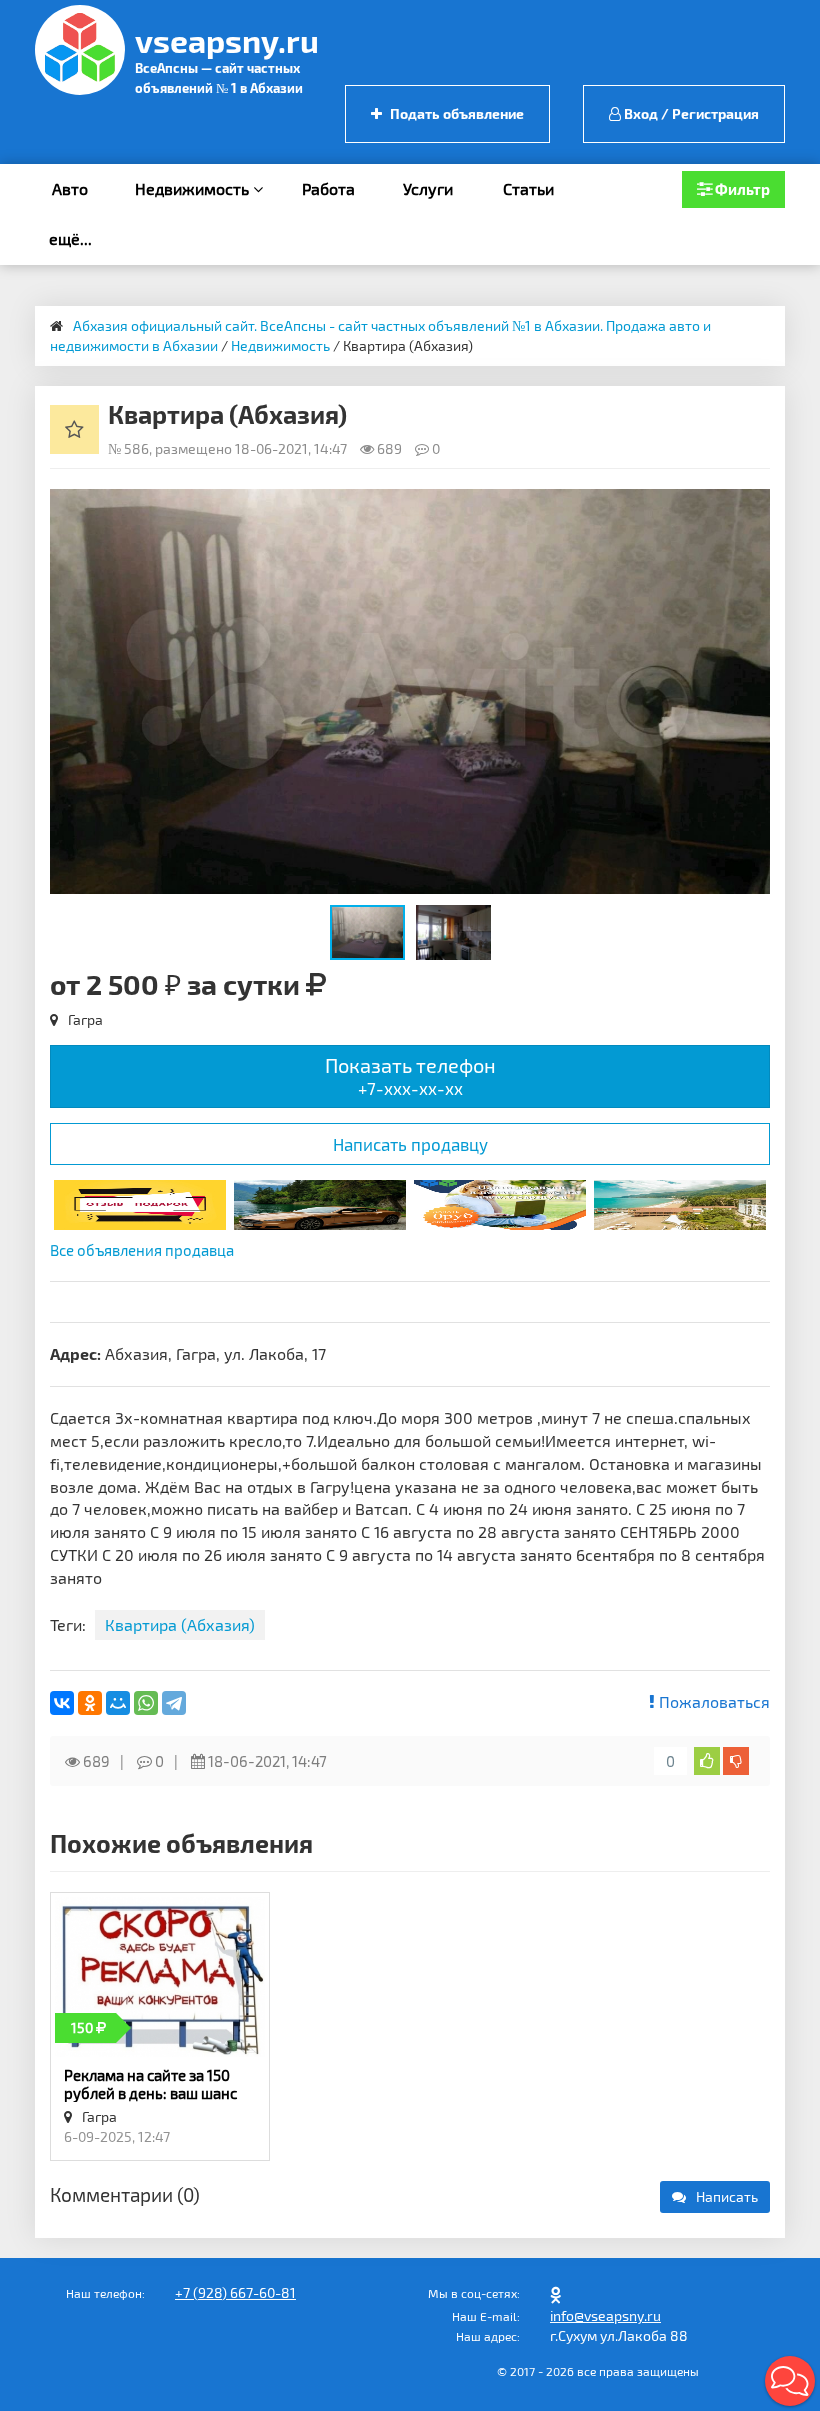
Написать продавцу (410, 1144)
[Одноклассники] (90, 1703)
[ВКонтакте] (62, 1703)
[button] (752, 507)
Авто (70, 188)
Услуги (428, 188)
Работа (328, 188)
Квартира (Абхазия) (180, 1624)
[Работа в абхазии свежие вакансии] (500, 1202)
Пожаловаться (712, 1701)
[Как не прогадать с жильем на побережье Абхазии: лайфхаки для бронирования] (680, 1202)
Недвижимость (194, 188)
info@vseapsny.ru (605, 2315)
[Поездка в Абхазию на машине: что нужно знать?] (320, 1202)
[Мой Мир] (118, 1703)
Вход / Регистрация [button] (690, 113)
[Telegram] (174, 1703)
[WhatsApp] (146, 1703)
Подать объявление (455, 113)
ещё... (70, 238)
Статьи (528, 188)
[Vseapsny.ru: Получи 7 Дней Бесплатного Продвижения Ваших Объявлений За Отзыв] (140, 1202)
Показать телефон (410, 1075)
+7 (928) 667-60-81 (235, 2292)
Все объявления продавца (142, 1250)
